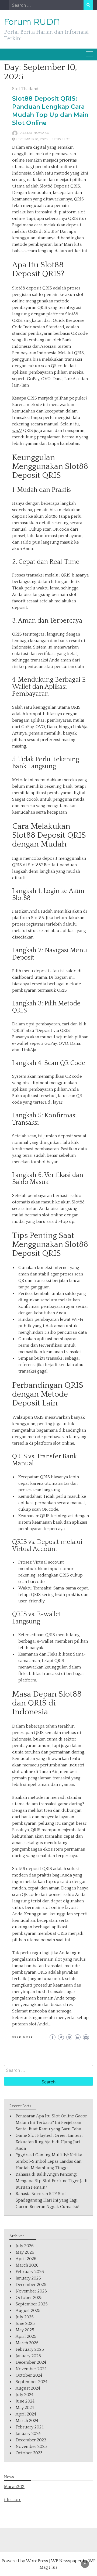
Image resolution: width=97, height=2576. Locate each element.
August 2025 (28, 2311)
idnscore (13, 2500)
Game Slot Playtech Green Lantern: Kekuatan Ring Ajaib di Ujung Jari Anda (49, 2142)
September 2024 (32, 2382)
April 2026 (26, 2259)
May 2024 (25, 2408)
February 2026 (30, 2272)
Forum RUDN (32, 22)
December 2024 (31, 2362)
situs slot (61, 139)
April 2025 (26, 2336)
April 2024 (26, 2414)
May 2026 (25, 2252)
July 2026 (25, 2246)
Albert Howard (35, 133)
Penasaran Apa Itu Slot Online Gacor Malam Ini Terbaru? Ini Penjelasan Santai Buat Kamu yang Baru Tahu (51, 2123)
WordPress (37, 2561)
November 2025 (31, 2291)
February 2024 (30, 2427)
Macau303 (14, 2487)
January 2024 (28, 2434)
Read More (22, 2038)
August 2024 (28, 2388)
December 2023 (31, 2440)
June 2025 (25, 2323)
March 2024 (27, 2421)
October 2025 (29, 2298)
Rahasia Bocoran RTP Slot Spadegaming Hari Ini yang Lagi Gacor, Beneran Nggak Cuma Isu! (47, 2200)
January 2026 (28, 2278)
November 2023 (31, 2447)
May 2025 (25, 2330)
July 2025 (25, 2317)
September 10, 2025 (32, 139)
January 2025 (28, 2356)
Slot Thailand (25, 89)
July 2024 (25, 2395)
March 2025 (27, 2343)
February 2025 (30, 2349)
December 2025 (31, 2285)
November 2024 (31, 2369)
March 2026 (27, 2265)
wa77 (17, 431)
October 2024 (29, 2375)
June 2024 (25, 2401)
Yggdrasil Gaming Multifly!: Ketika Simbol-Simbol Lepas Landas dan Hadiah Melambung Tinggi (49, 2161)
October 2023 (29, 2453)
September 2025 (32, 2304)
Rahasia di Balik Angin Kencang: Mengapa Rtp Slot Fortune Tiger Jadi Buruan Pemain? (52, 2181)
